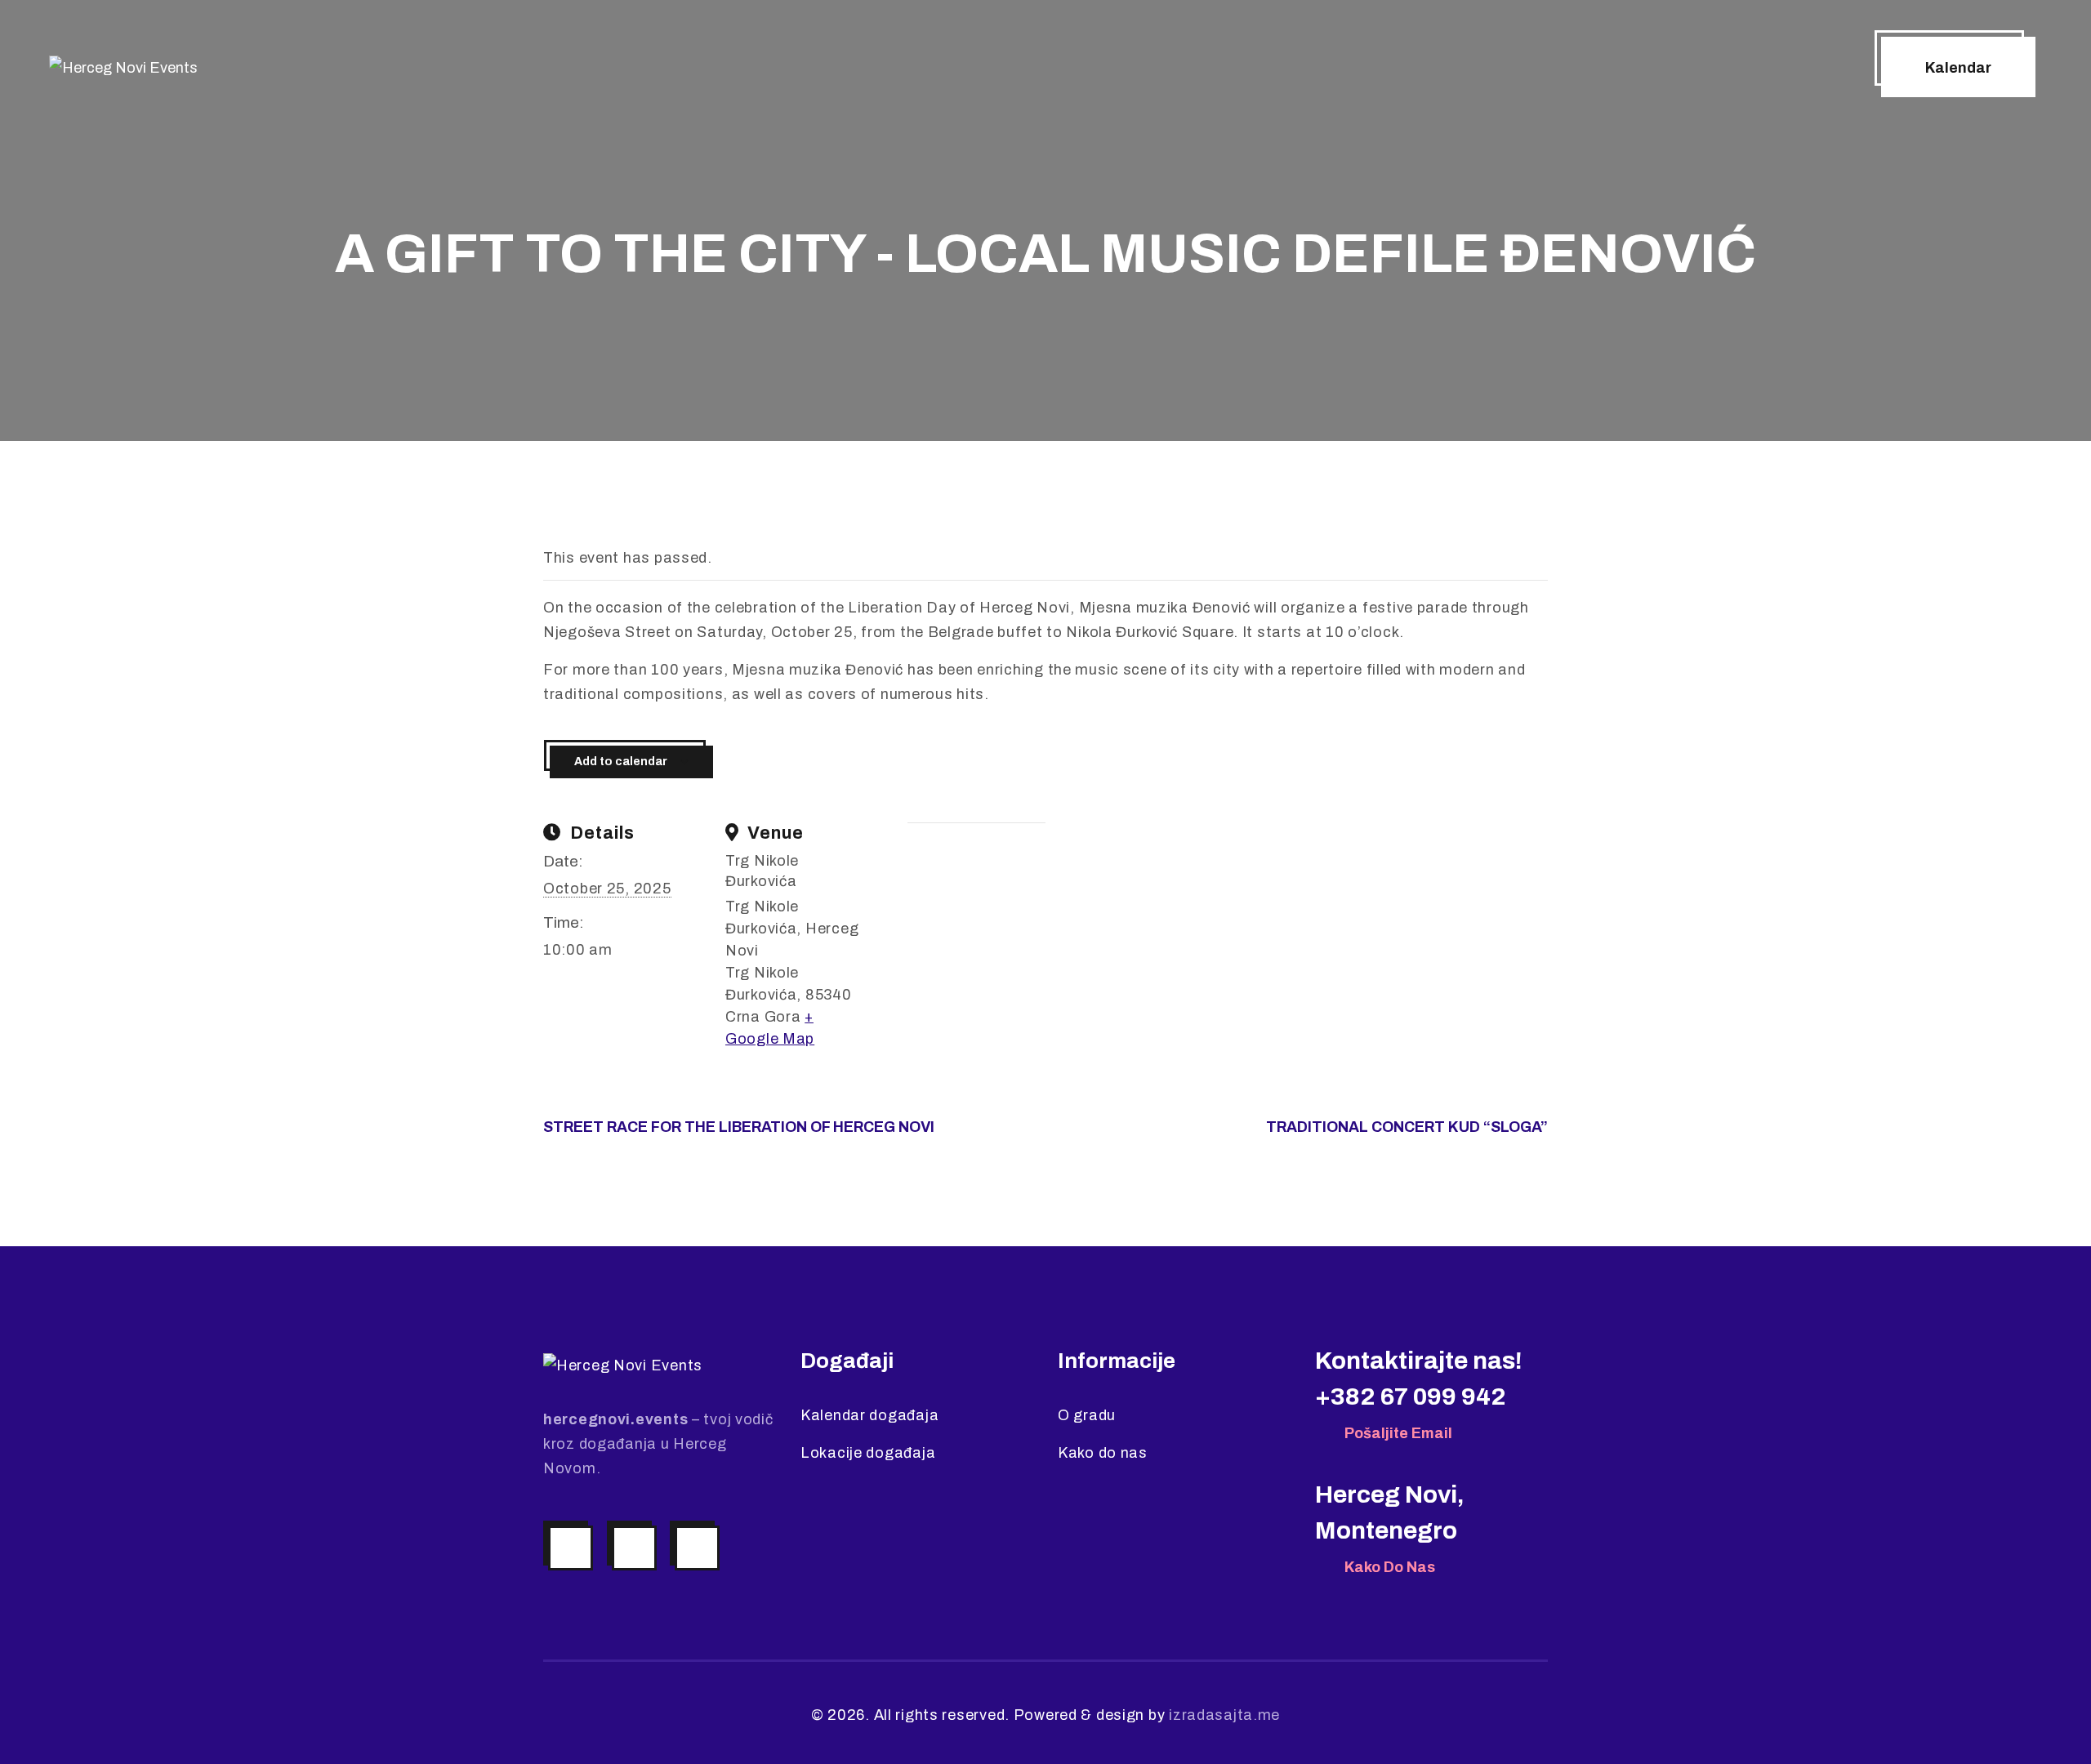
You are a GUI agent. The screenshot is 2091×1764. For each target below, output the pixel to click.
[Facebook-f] (634, 1548)
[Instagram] (571, 1548)
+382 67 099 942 (1411, 1396)
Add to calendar (621, 762)
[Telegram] (697, 1548)
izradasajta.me (1224, 1715)
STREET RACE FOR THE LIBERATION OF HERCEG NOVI (739, 1127)
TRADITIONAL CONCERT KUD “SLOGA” (1407, 1127)
